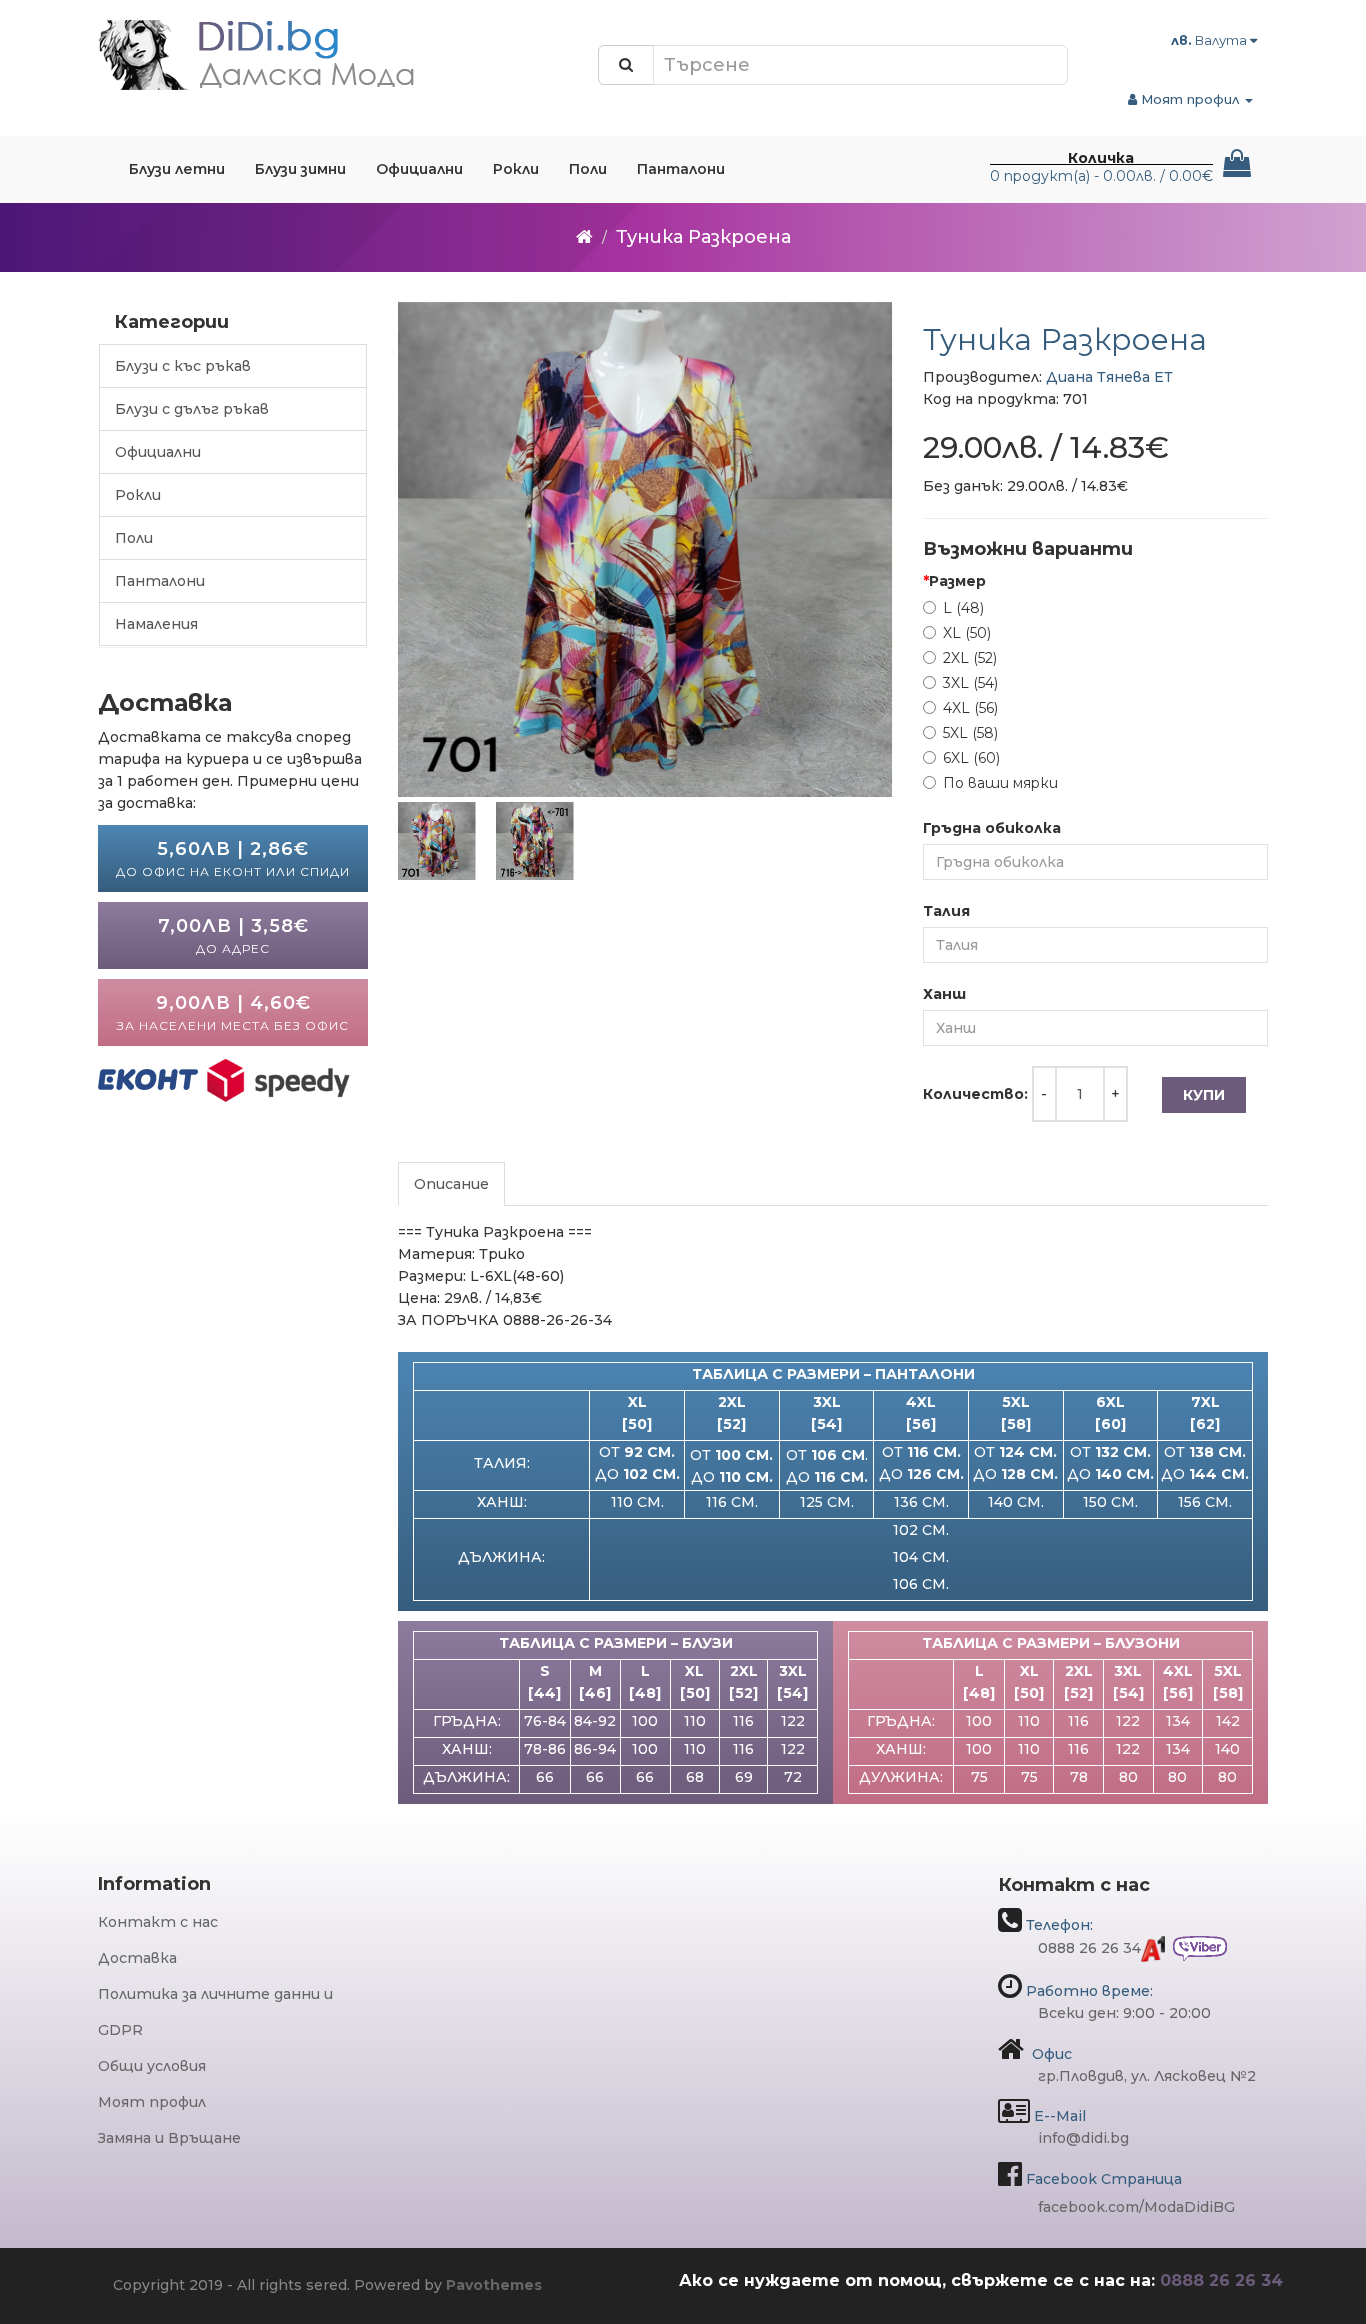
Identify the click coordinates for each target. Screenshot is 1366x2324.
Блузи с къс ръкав (183, 366)
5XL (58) (970, 733)
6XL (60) (971, 758)
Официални (158, 452)
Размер (957, 581)
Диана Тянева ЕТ (1109, 377)
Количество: (975, 1094)
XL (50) (967, 633)
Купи (1204, 1095)
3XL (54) (970, 683)
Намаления (156, 624)
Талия (946, 911)
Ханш (944, 994)
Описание (451, 1184)
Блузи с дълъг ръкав (192, 409)
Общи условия (152, 2066)
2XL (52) (970, 658)
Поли (134, 538)
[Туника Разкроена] (645, 549)
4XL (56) (970, 708)
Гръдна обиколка (992, 828)
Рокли (138, 495)
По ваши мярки (1000, 783)
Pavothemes (494, 2285)
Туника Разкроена (703, 237)
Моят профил (152, 2102)
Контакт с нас (158, 1922)
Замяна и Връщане (169, 2138)
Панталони (160, 581)
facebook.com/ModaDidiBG (1136, 2207)
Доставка (137, 1958)
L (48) (963, 608)
